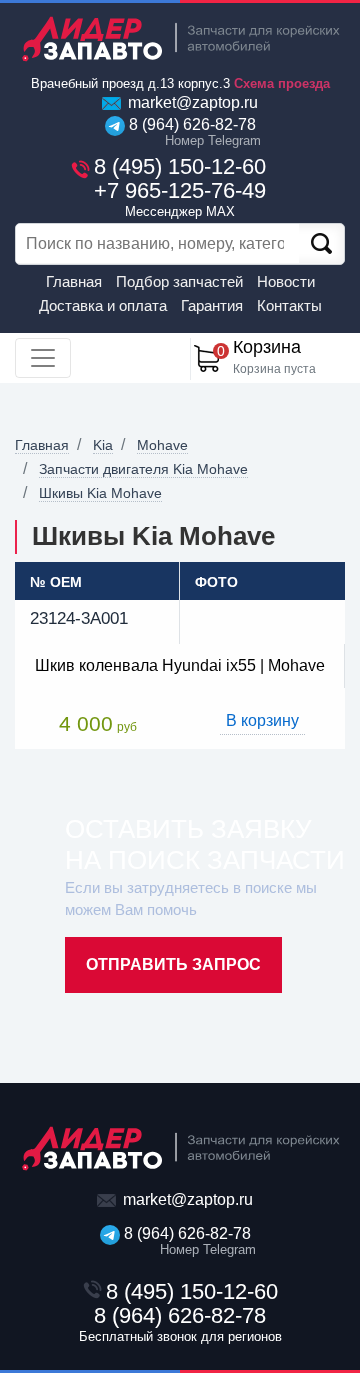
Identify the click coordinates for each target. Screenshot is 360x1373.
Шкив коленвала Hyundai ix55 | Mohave (180, 665)
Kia (103, 445)
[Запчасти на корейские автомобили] (180, 38)
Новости (286, 281)
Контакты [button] (289, 305)
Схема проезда (282, 83)
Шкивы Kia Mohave (100, 493)
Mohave (162, 445)
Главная (74, 281)
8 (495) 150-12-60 (180, 166)
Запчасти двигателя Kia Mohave (143, 469)
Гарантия (212, 305)
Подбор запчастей (179, 281)
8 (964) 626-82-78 (190, 132)
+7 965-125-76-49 (180, 198)
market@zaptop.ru (191, 102)
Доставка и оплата (103, 305)
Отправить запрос (173, 964)
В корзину (262, 720)
